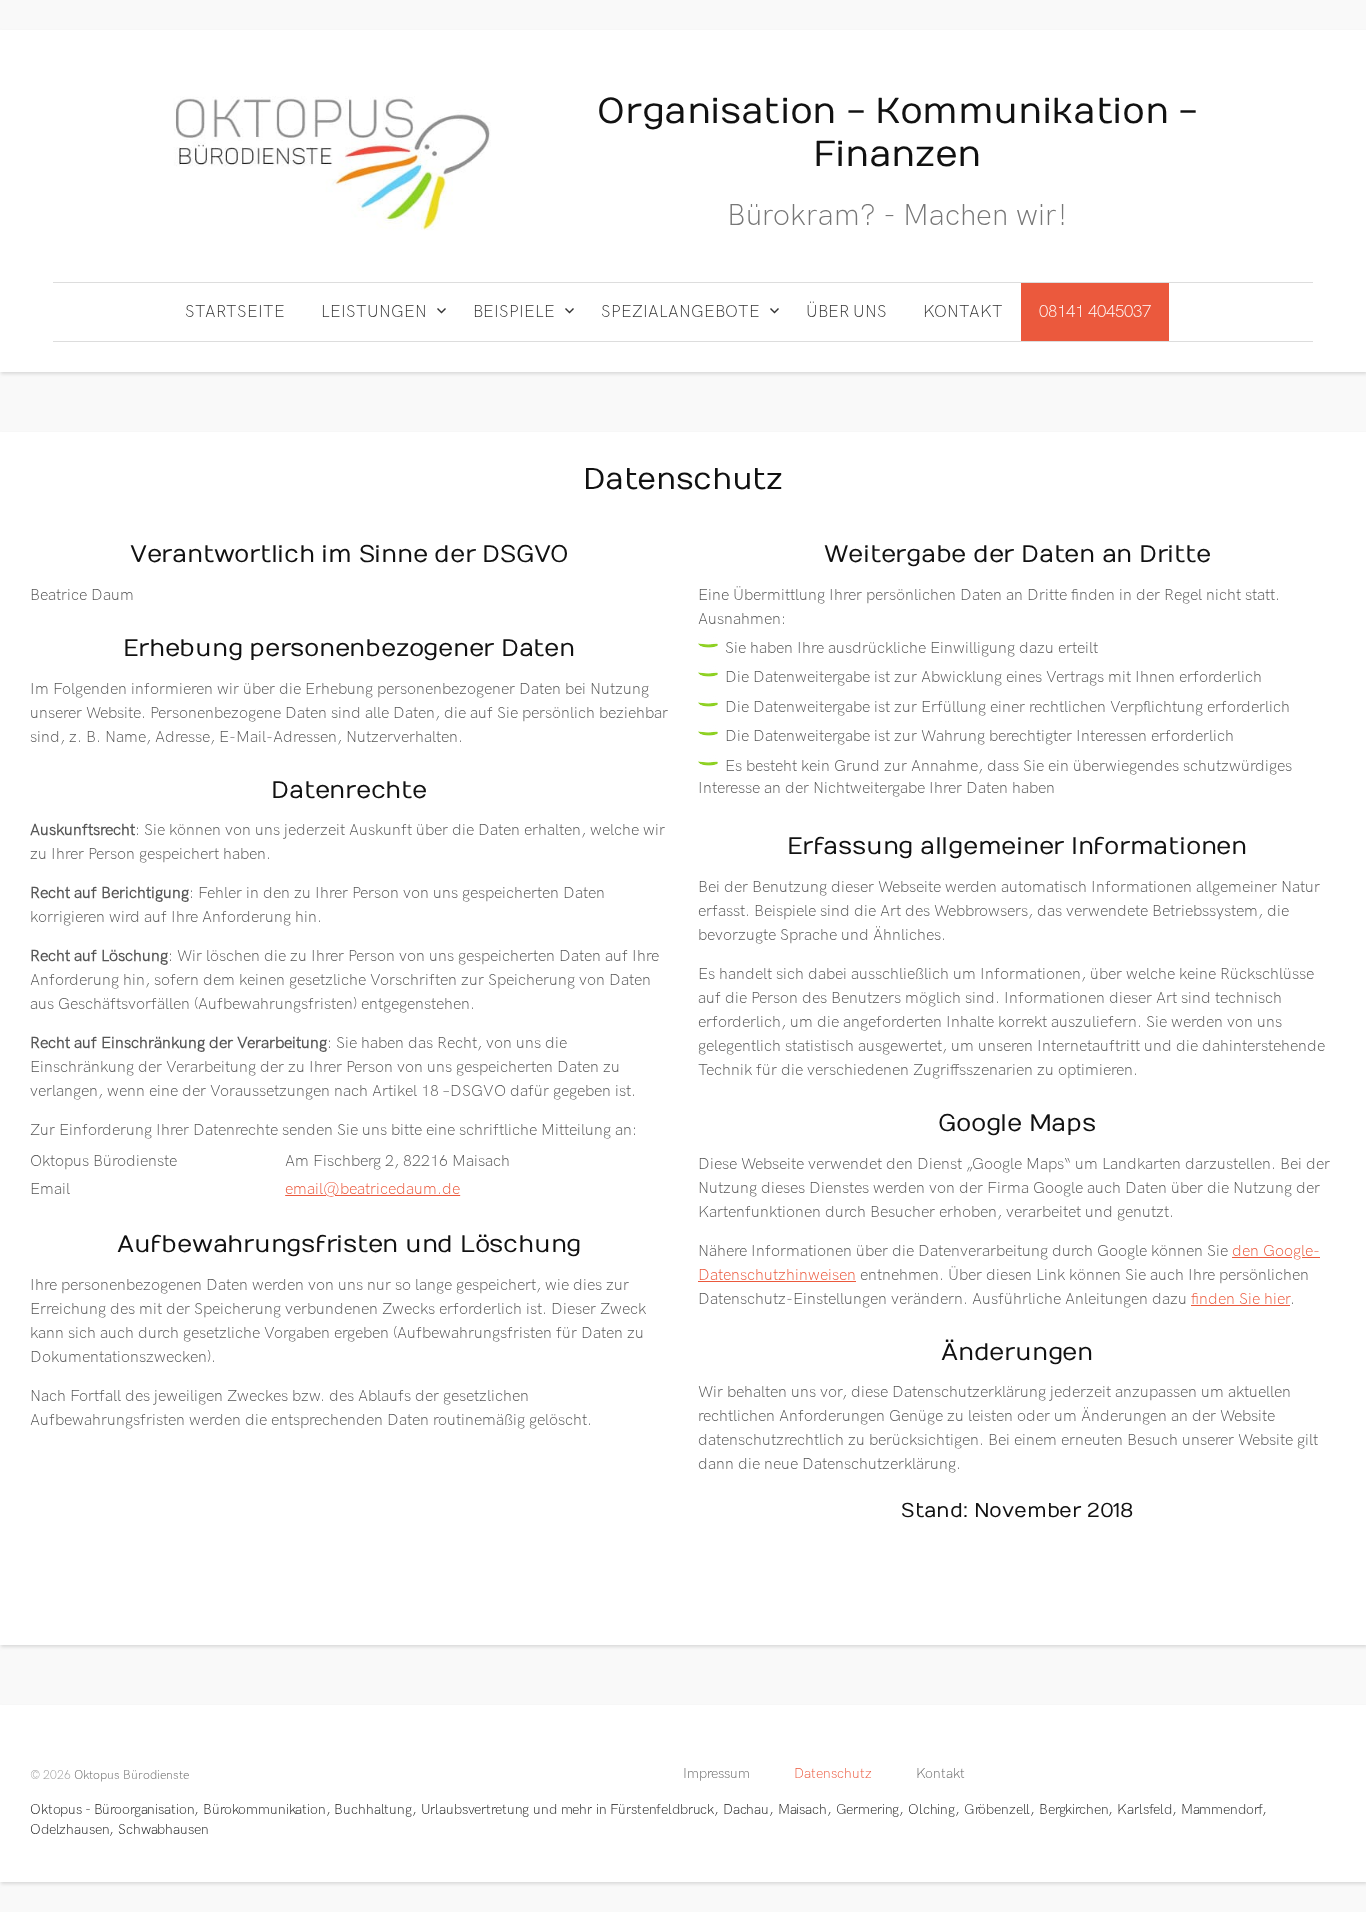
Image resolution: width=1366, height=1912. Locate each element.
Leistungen (374, 312)
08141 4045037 (1095, 312)
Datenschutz (833, 1773)
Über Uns (846, 312)
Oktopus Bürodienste (131, 1775)
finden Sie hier (1240, 1299)
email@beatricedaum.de (372, 1189)
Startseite (235, 312)
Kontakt (963, 312)
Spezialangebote (680, 312)
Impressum (716, 1773)
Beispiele (514, 312)
